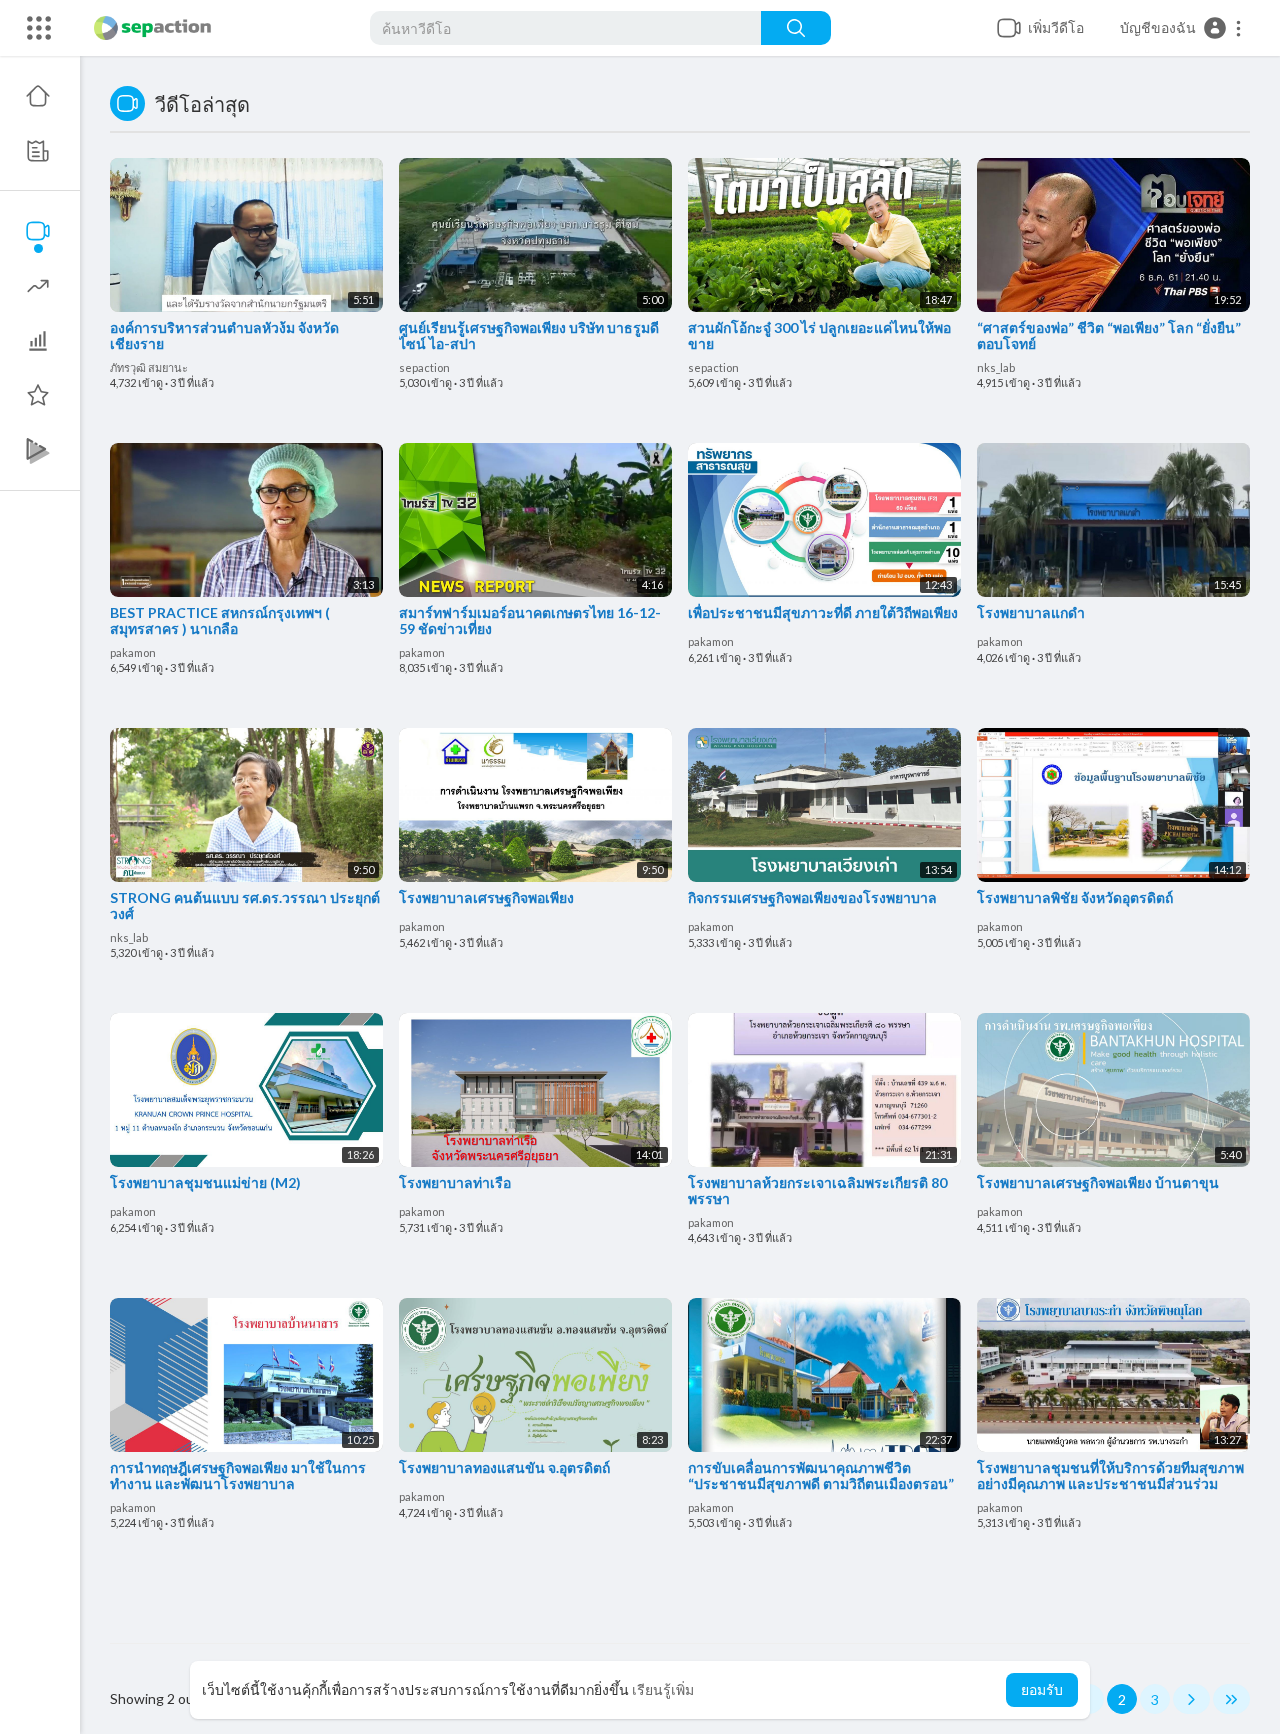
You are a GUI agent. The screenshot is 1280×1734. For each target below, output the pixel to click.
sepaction (424, 367)
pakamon (133, 652)
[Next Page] (1191, 1699)
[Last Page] (1231, 1699)
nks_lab (996, 367)
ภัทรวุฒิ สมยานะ (149, 367)
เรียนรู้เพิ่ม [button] (663, 1689)
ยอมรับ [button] (1042, 1689)
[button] (1181, 28)
